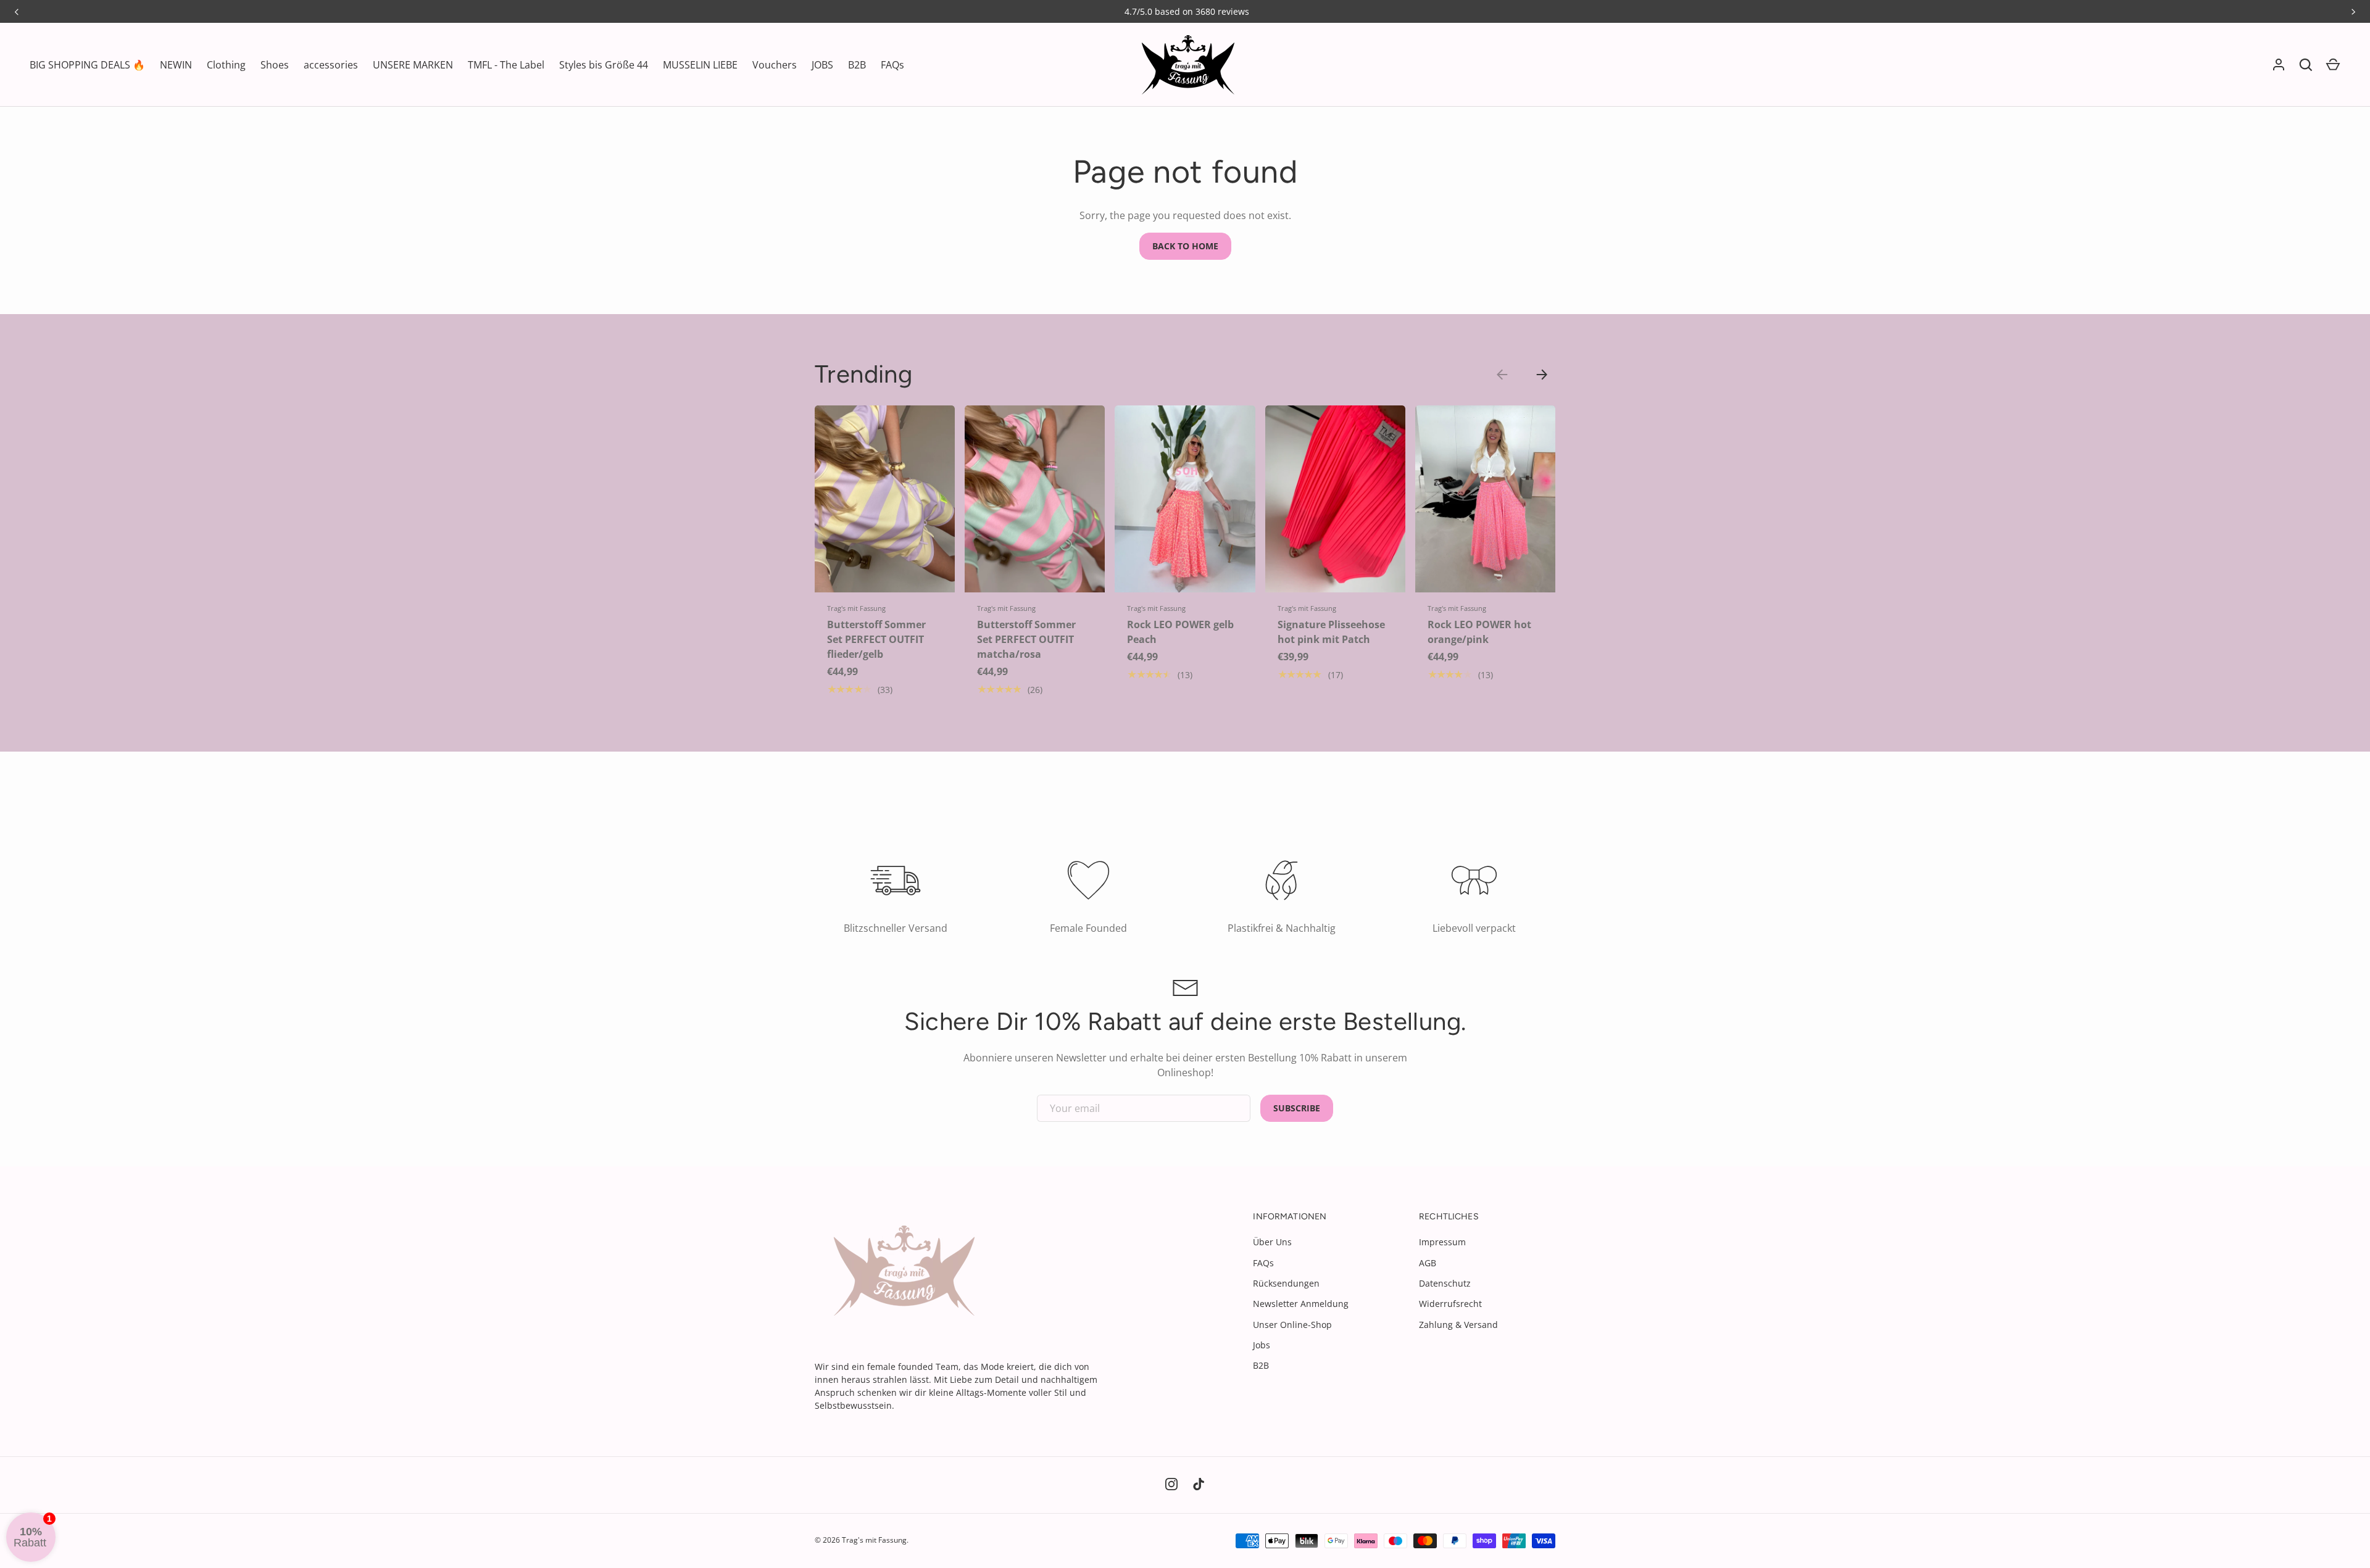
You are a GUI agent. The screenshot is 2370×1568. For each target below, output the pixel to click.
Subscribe (1297, 1108)
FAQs (892, 65)
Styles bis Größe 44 (604, 65)
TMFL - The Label (506, 65)
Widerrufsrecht (1450, 1304)
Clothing (226, 65)
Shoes (275, 65)
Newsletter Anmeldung (1301, 1304)
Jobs (1262, 1345)
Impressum (1442, 1242)
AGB (1428, 1263)
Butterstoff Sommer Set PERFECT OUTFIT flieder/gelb (876, 639)
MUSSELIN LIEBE (700, 65)
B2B (857, 65)
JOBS (822, 65)
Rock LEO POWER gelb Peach (1180, 632)
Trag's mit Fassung (874, 1540)
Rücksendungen (1286, 1283)
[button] (2333, 65)
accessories (331, 65)
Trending (863, 374)
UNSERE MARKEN (413, 65)
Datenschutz (1445, 1283)
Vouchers (775, 65)
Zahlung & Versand (1458, 1325)
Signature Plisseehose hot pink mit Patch (1331, 632)
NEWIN (176, 65)
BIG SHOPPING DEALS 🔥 (87, 65)
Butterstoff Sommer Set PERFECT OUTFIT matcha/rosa (1026, 639)
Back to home (1185, 246)
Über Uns (1272, 1242)
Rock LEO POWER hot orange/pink (1479, 632)
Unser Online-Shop (1292, 1325)
